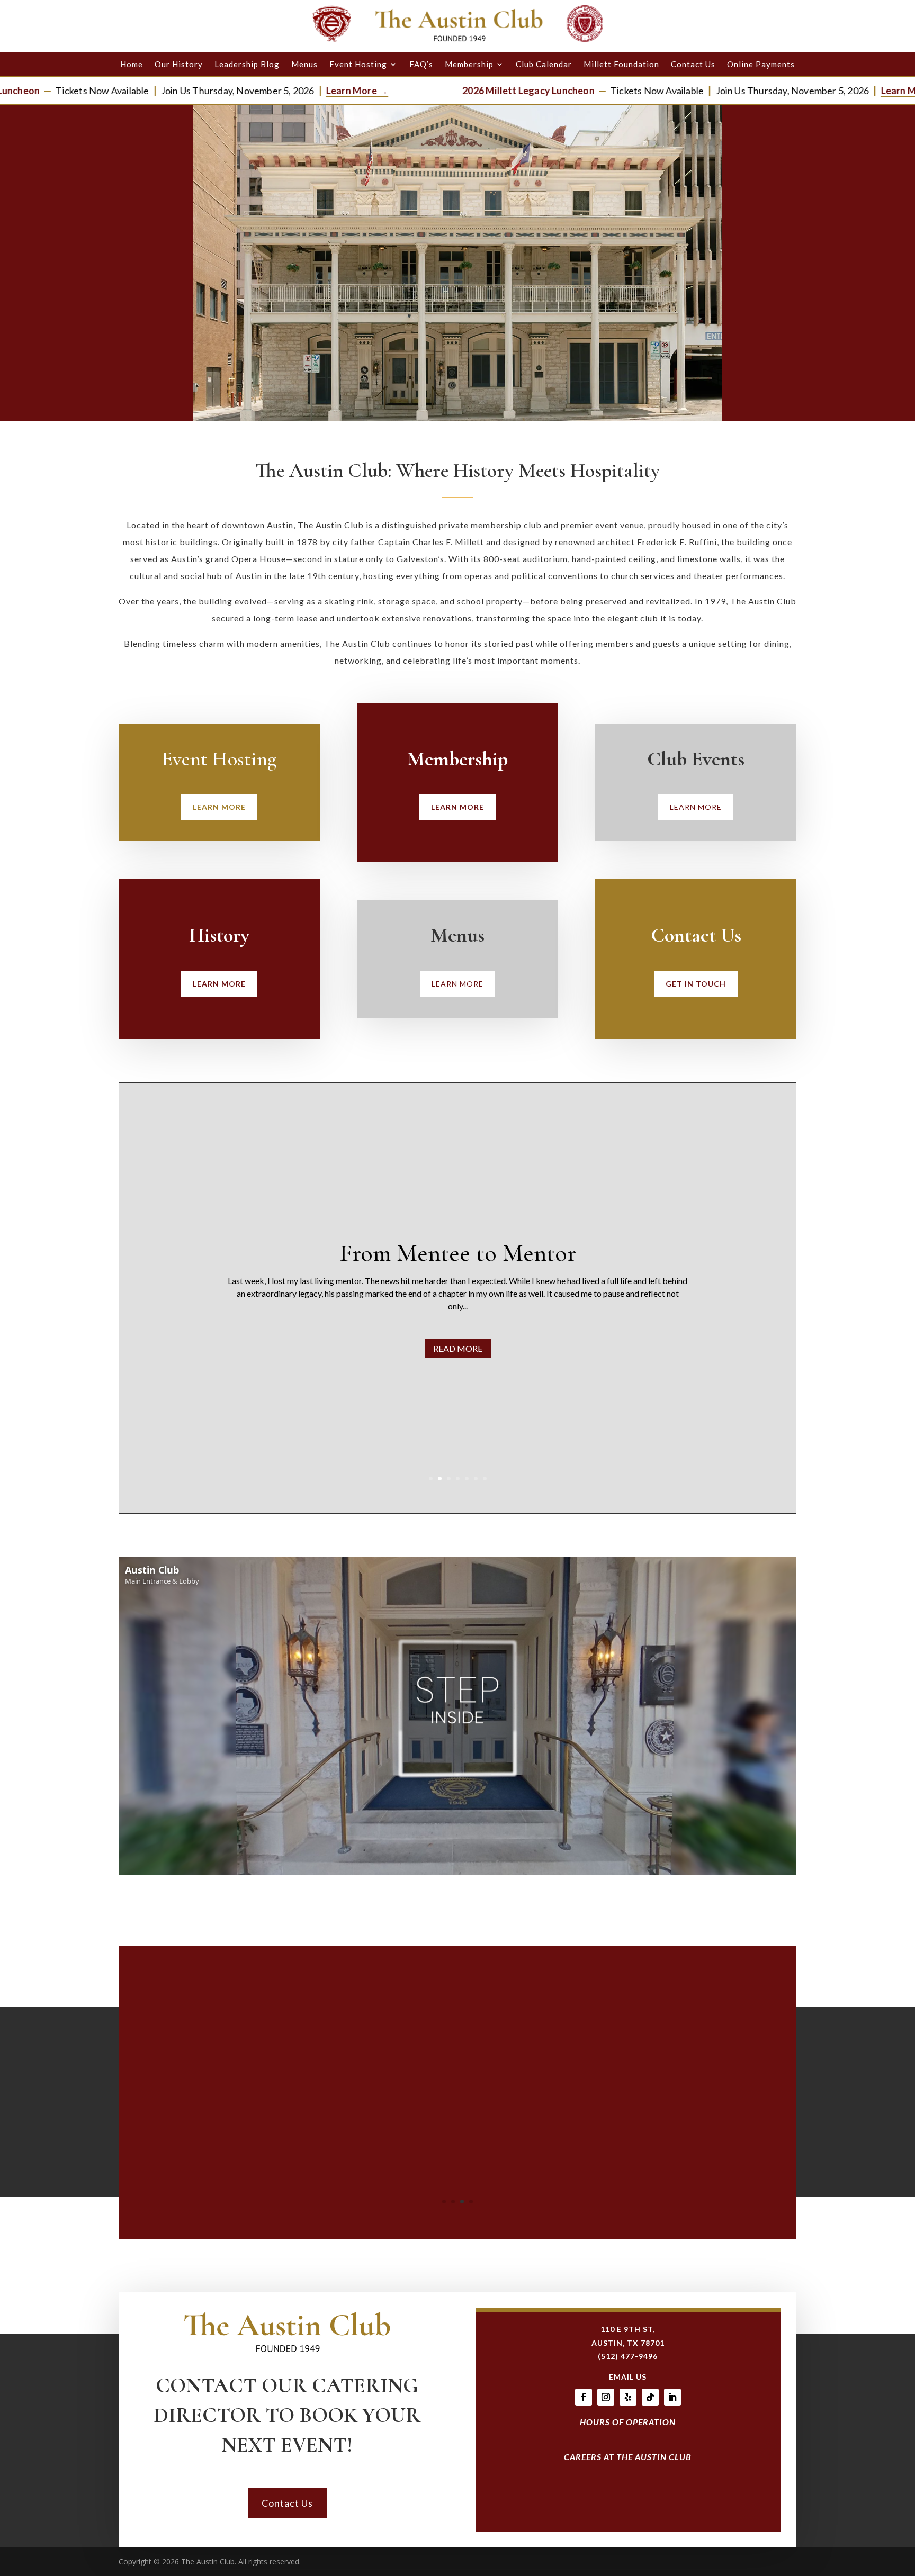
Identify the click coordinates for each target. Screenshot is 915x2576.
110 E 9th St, (628, 2329)
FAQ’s (421, 64)
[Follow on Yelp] (628, 2397)
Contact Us (693, 64)
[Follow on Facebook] (584, 2397)
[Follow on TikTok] (650, 2397)
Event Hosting (358, 64)
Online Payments (761, 64)
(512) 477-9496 (628, 2356)
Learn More (219, 807)
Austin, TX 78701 (628, 2343)
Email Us (628, 2377)
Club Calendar (544, 64)
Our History (179, 64)
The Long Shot (602, 1246)
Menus (304, 64)
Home (132, 64)
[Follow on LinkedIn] (672, 2397)
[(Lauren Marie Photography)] (457, 2220)
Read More (602, 1355)
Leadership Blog (247, 64)
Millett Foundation (621, 64)
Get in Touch (696, 984)
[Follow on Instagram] (606, 2397)
